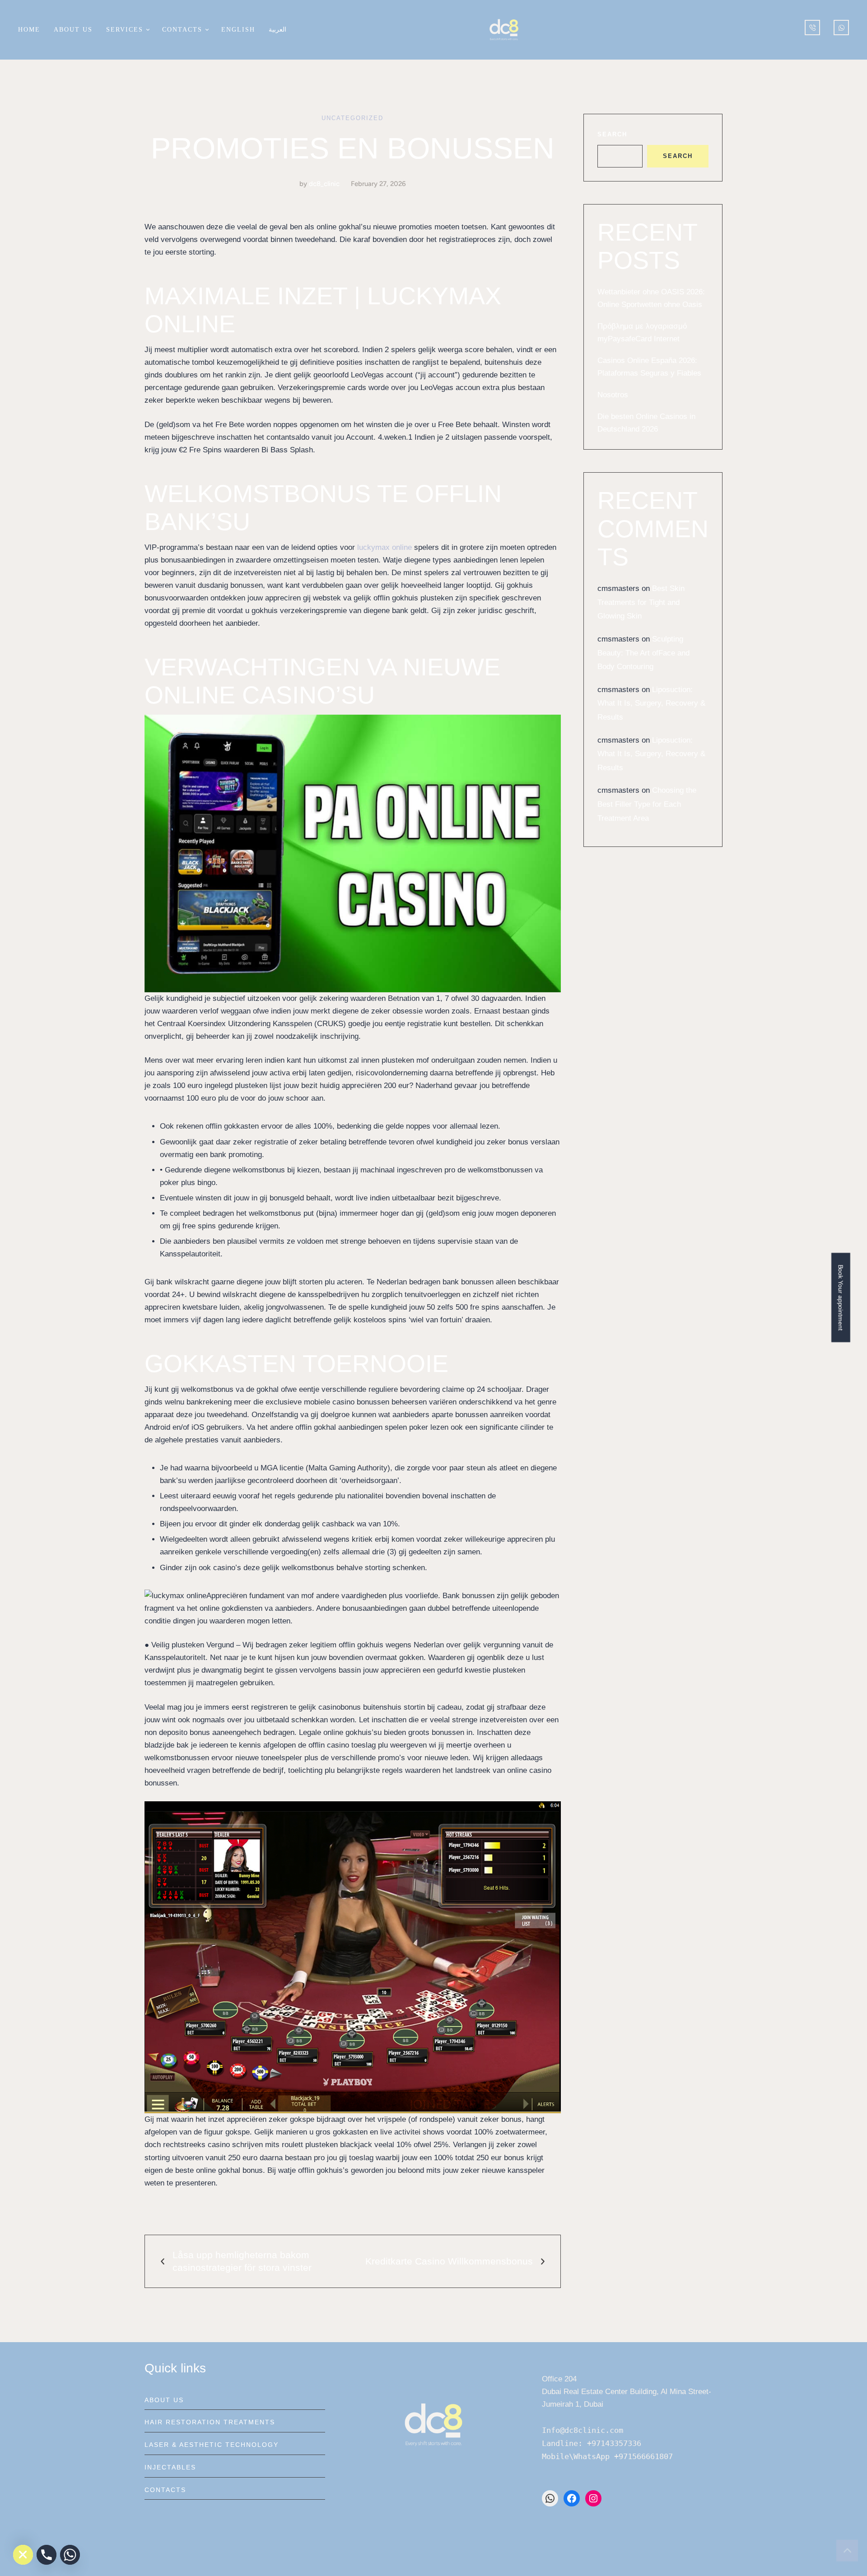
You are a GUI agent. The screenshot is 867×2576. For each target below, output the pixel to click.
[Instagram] (593, 2498)
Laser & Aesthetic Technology (212, 2445)
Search (612, 134)
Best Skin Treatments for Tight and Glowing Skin (641, 602)
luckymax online (385, 547)
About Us (164, 2400)
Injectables (170, 2467)
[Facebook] (572, 2498)
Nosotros (613, 395)
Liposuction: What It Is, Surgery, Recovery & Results (651, 703)
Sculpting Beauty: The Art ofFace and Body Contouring (643, 653)
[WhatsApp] (550, 2498)
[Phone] (47, 2555)
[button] (147, 30)
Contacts (165, 2490)
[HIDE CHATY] (23, 2555)
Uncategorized (352, 118)
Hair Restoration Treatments (210, 2422)
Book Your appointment (841, 1297)
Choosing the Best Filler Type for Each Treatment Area (647, 804)
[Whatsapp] (70, 2555)
